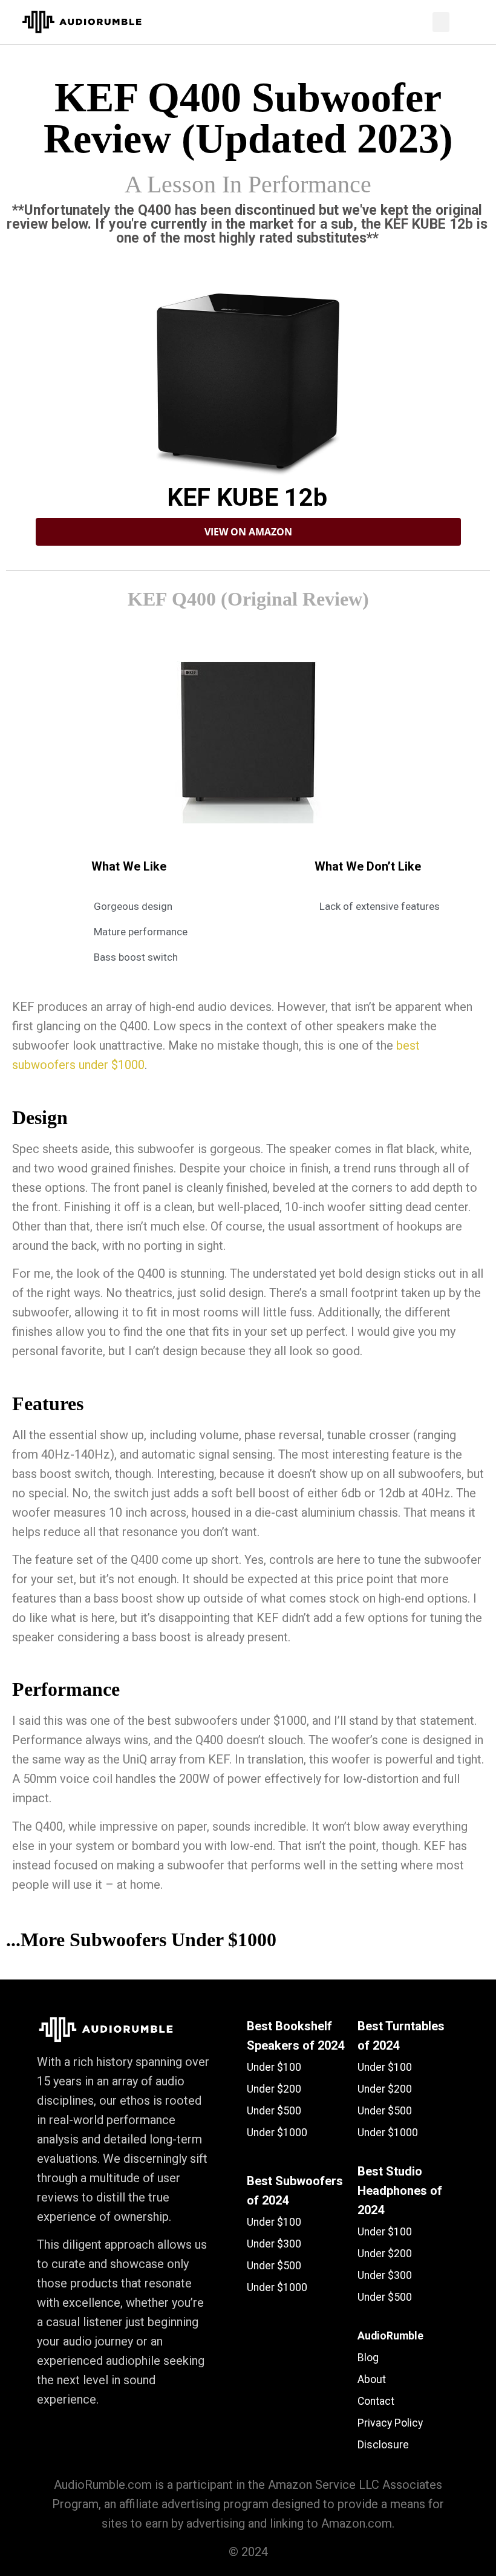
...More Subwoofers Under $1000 (141, 1940)
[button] (441, 22)
